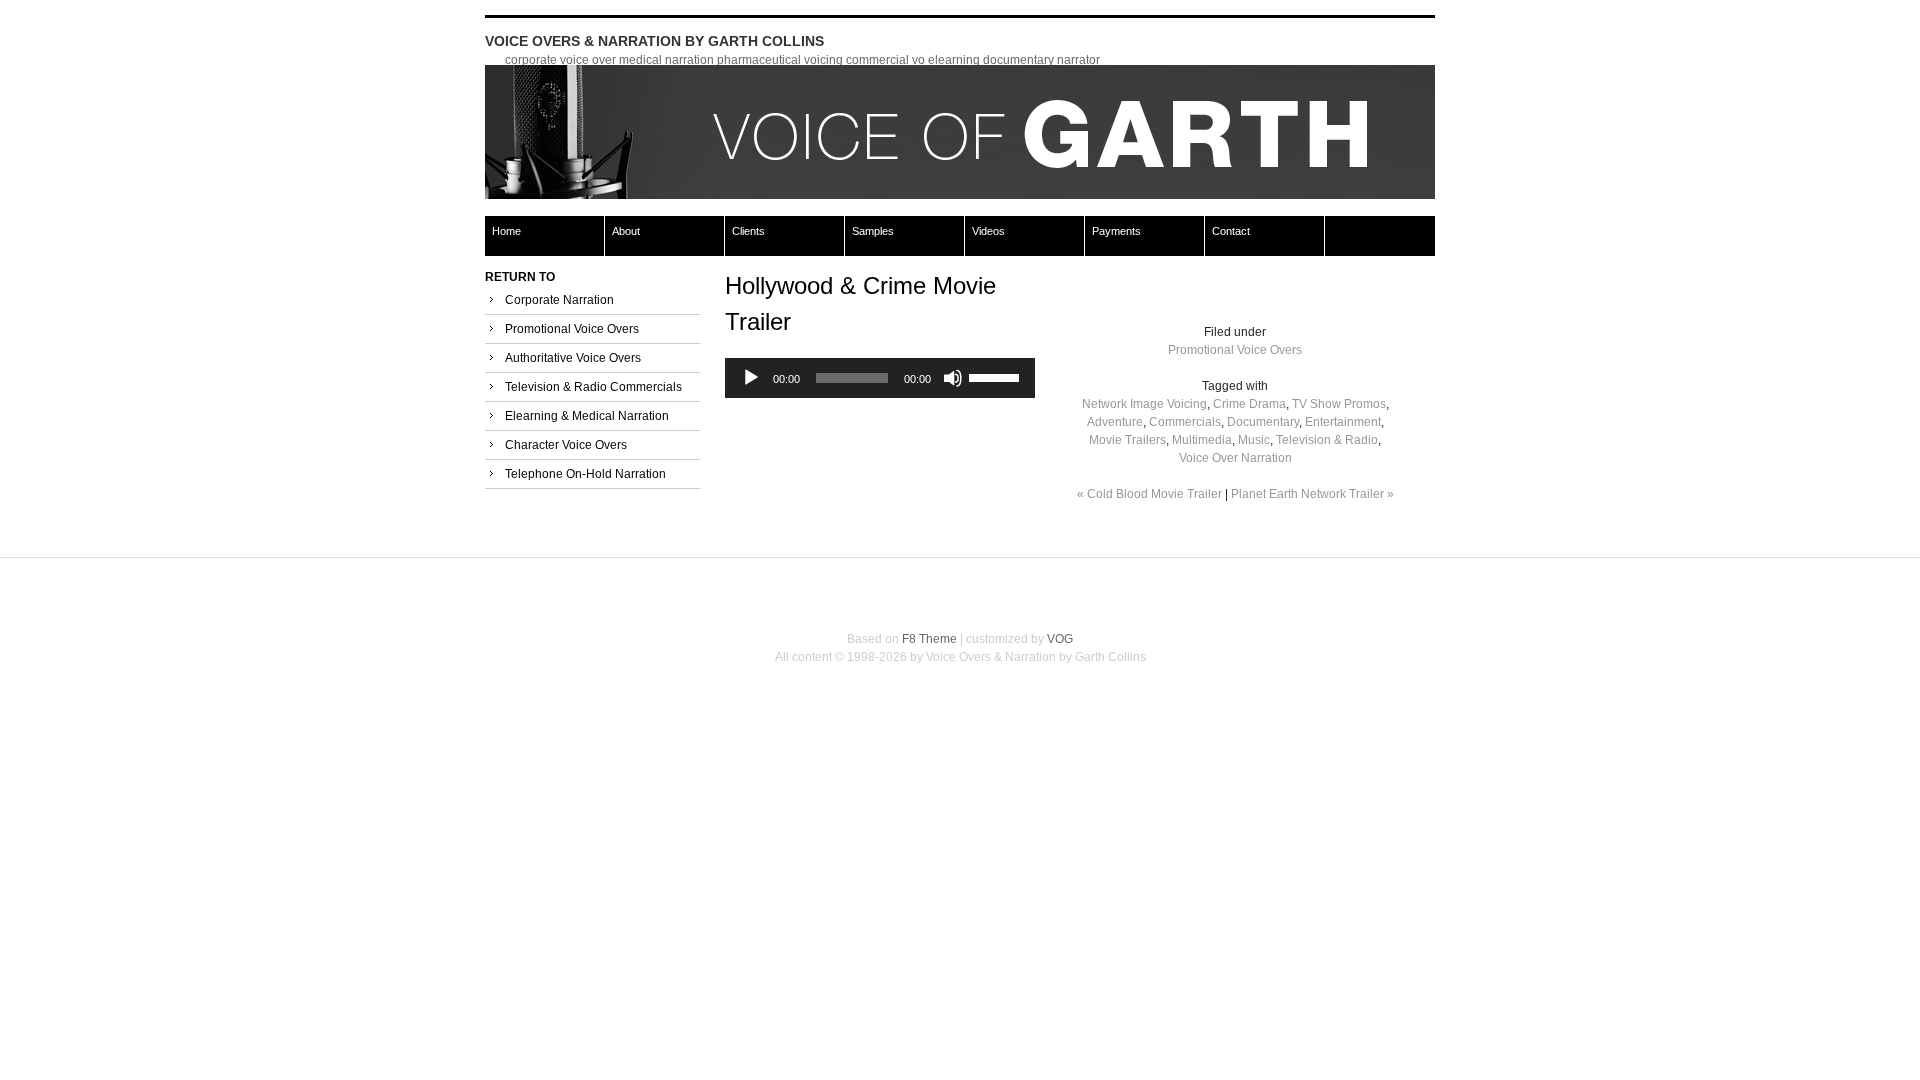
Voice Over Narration (1235, 458)
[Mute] (953, 378)
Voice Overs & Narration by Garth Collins (654, 41)
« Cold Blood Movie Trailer (1149, 494)
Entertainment (1343, 422)
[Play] (751, 378)
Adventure (1115, 422)
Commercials (1185, 422)
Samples (873, 231)
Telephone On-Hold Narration (585, 474)
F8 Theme (929, 639)
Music (1254, 440)
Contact (1231, 231)
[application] (880, 378)
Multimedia (1202, 440)
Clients (748, 231)
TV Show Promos (1339, 404)
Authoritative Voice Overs (573, 358)
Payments (1116, 231)
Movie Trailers (1127, 440)
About (626, 231)
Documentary (1263, 422)
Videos (988, 231)
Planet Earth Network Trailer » (1312, 494)
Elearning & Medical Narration (587, 416)
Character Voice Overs (566, 445)
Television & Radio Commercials (593, 387)
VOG (1060, 639)
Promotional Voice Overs (572, 329)
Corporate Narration (559, 300)
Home (506, 231)
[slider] (997, 376)
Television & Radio (1327, 440)
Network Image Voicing (1144, 404)
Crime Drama (1249, 404)
